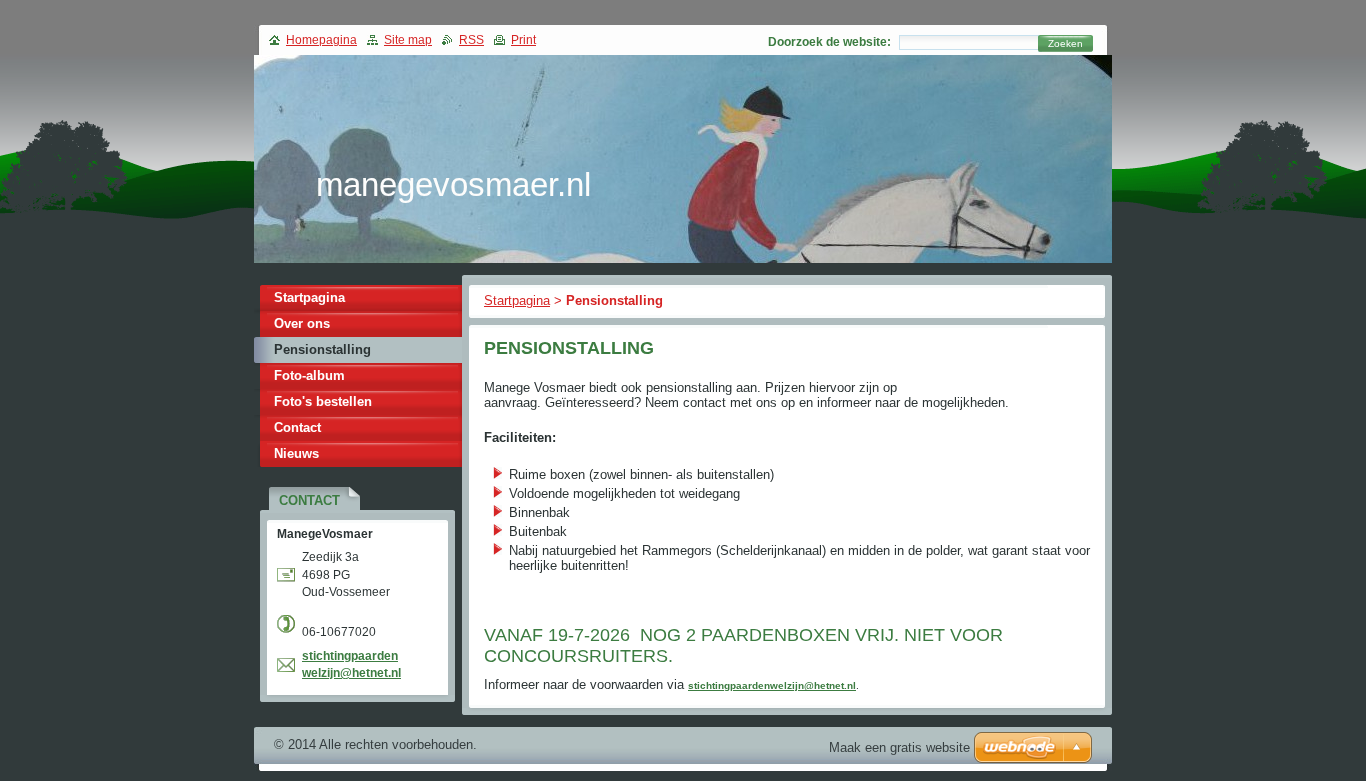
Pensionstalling (322, 349)
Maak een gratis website (899, 747)
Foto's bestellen (323, 401)
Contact (297, 427)
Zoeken (1065, 43)
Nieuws (296, 453)
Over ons (302, 323)
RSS (471, 40)
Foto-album (309, 375)
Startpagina (517, 300)
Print (523, 40)
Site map (408, 40)
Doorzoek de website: (829, 42)
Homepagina (321, 40)
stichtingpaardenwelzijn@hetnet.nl (772, 685)
